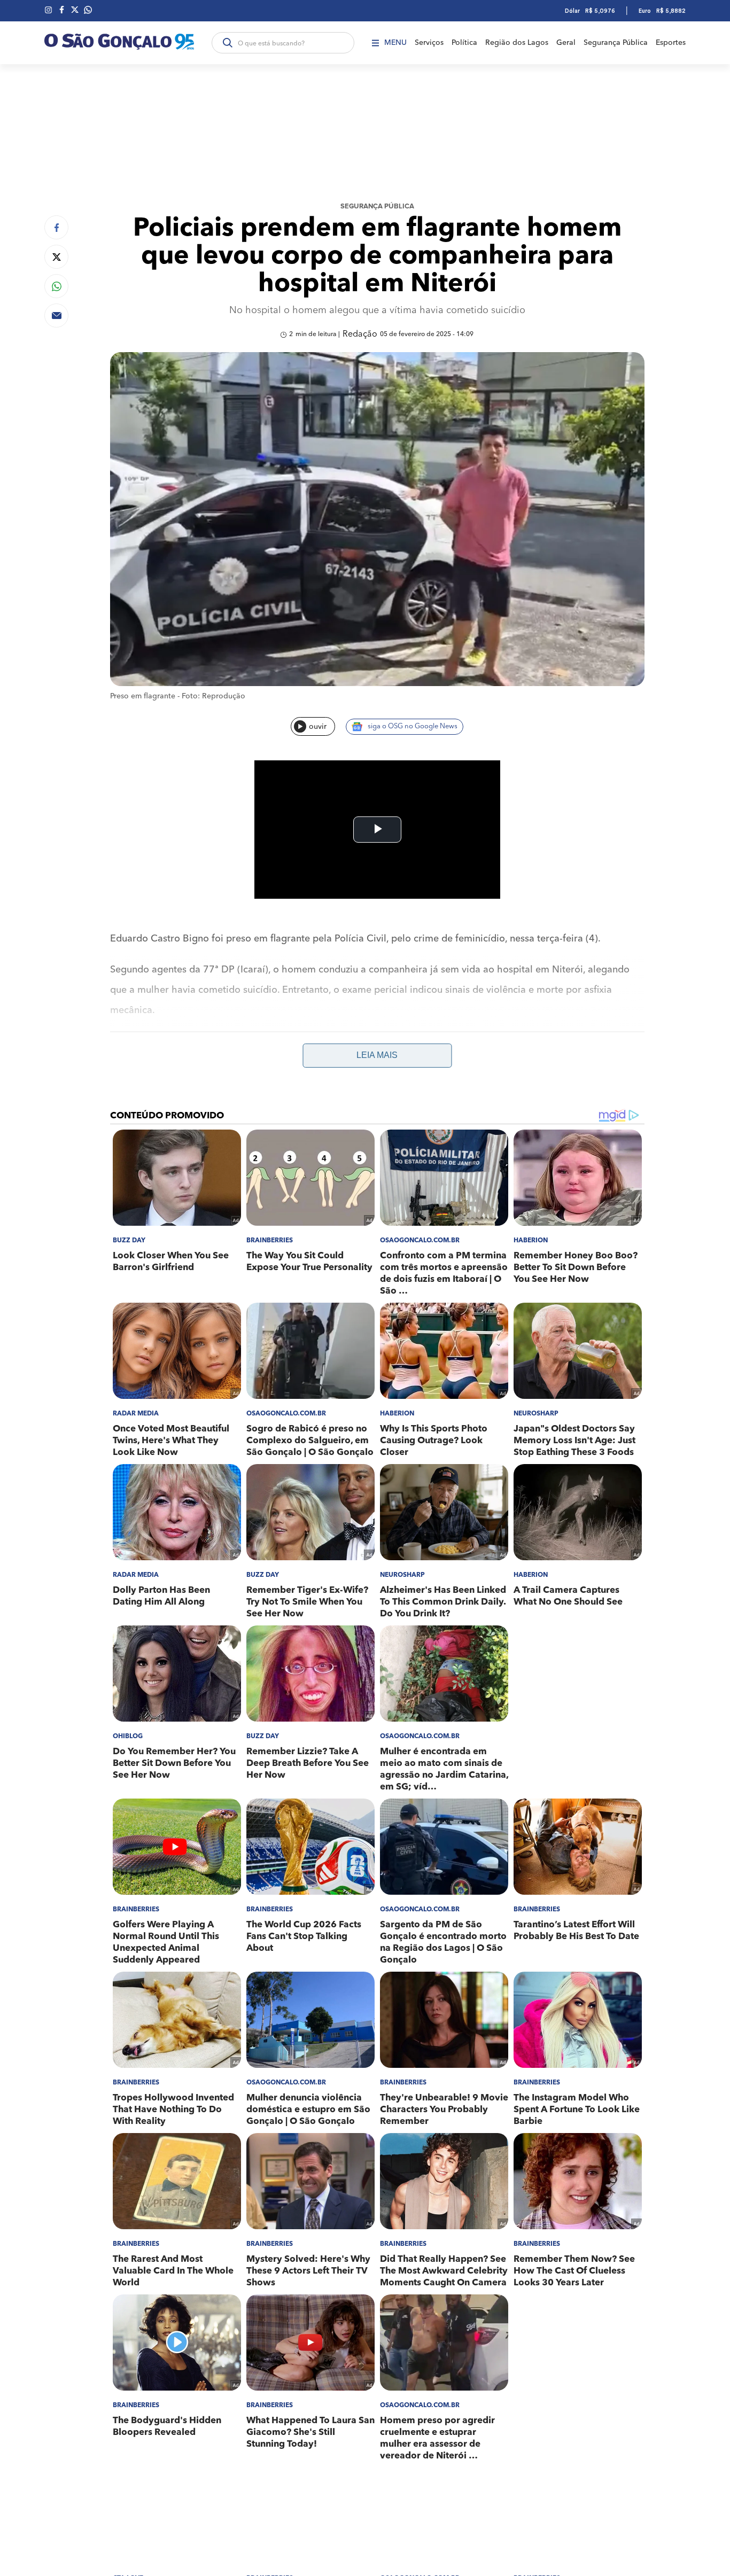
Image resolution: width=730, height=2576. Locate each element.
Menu (395, 43)
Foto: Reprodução (213, 696)
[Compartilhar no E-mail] (56, 316)
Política (464, 43)
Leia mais (377, 1055)
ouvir (318, 727)
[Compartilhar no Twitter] (56, 257)
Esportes (671, 43)
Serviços (429, 43)
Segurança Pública (616, 43)
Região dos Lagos (517, 43)
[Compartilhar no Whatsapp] (56, 286)
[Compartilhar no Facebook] (56, 227)
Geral (566, 43)
